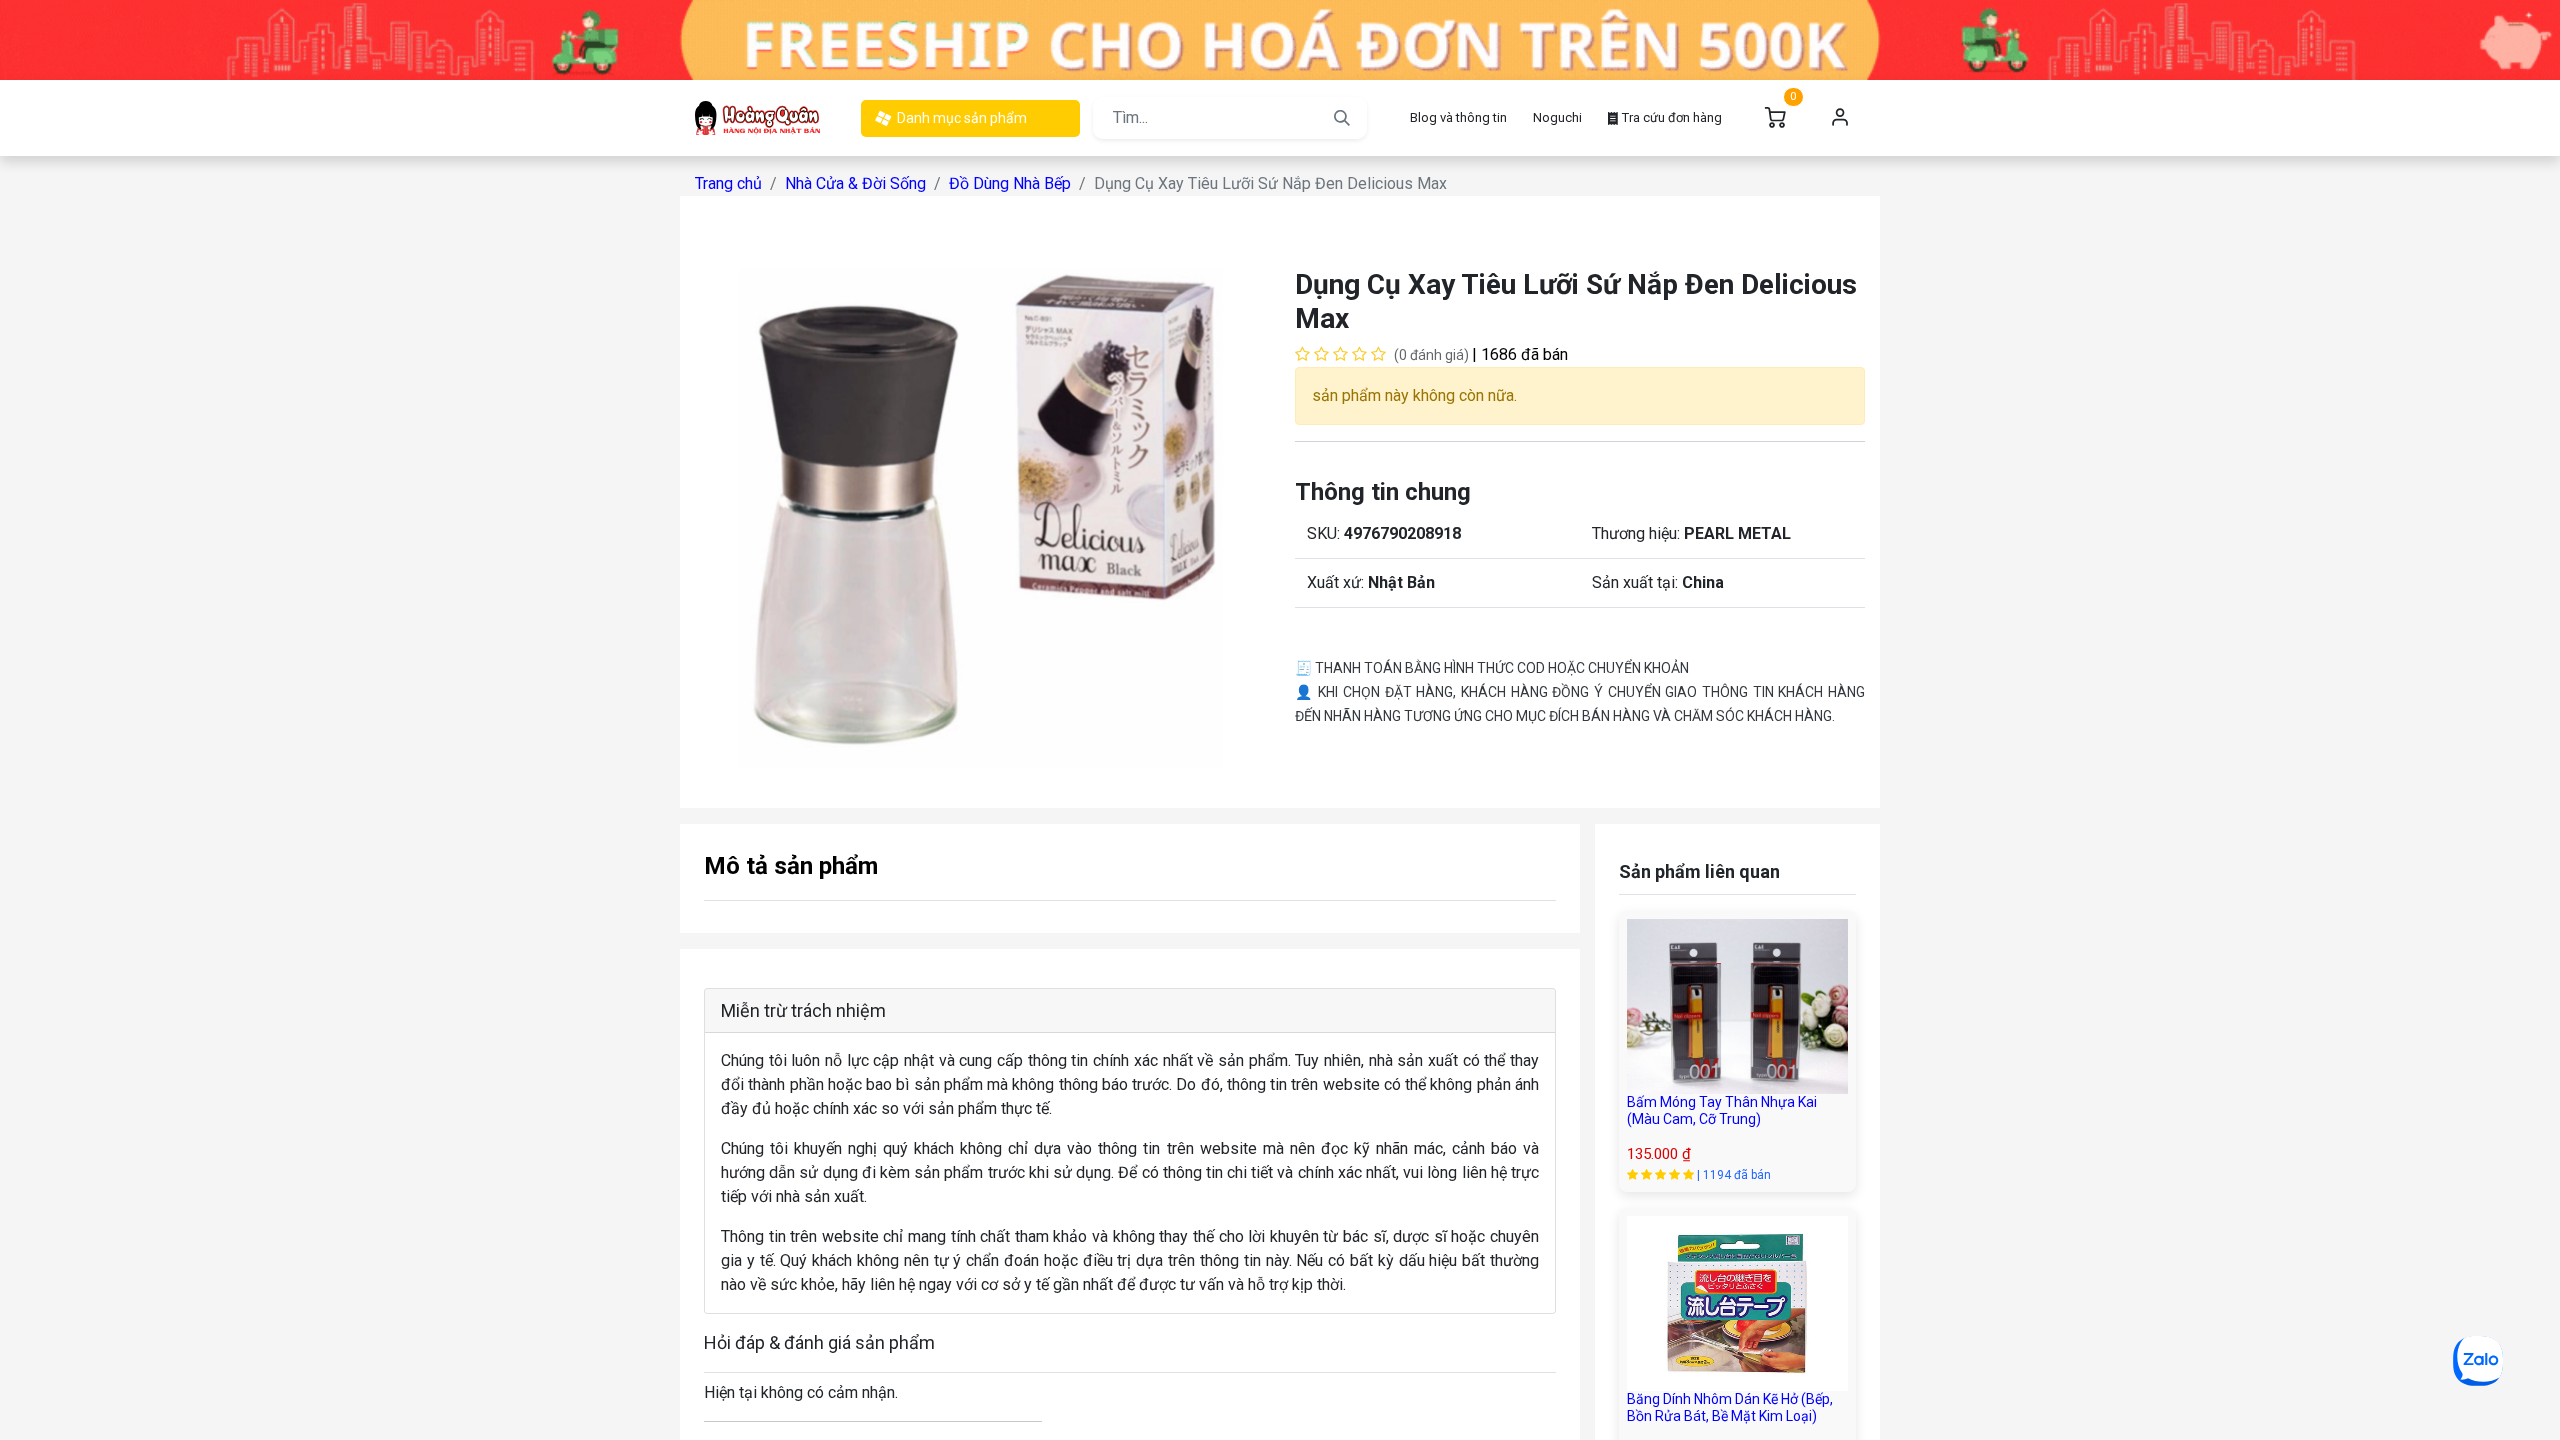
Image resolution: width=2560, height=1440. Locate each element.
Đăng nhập (1840, 118)
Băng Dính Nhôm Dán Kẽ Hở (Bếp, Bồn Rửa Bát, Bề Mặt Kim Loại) (1730, 1407)
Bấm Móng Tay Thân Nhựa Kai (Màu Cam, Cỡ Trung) (1722, 1110)
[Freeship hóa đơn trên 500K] (1280, 38)
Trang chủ (728, 183)
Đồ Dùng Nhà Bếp (1010, 183)
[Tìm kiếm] (1342, 118)
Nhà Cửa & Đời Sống (855, 183)
